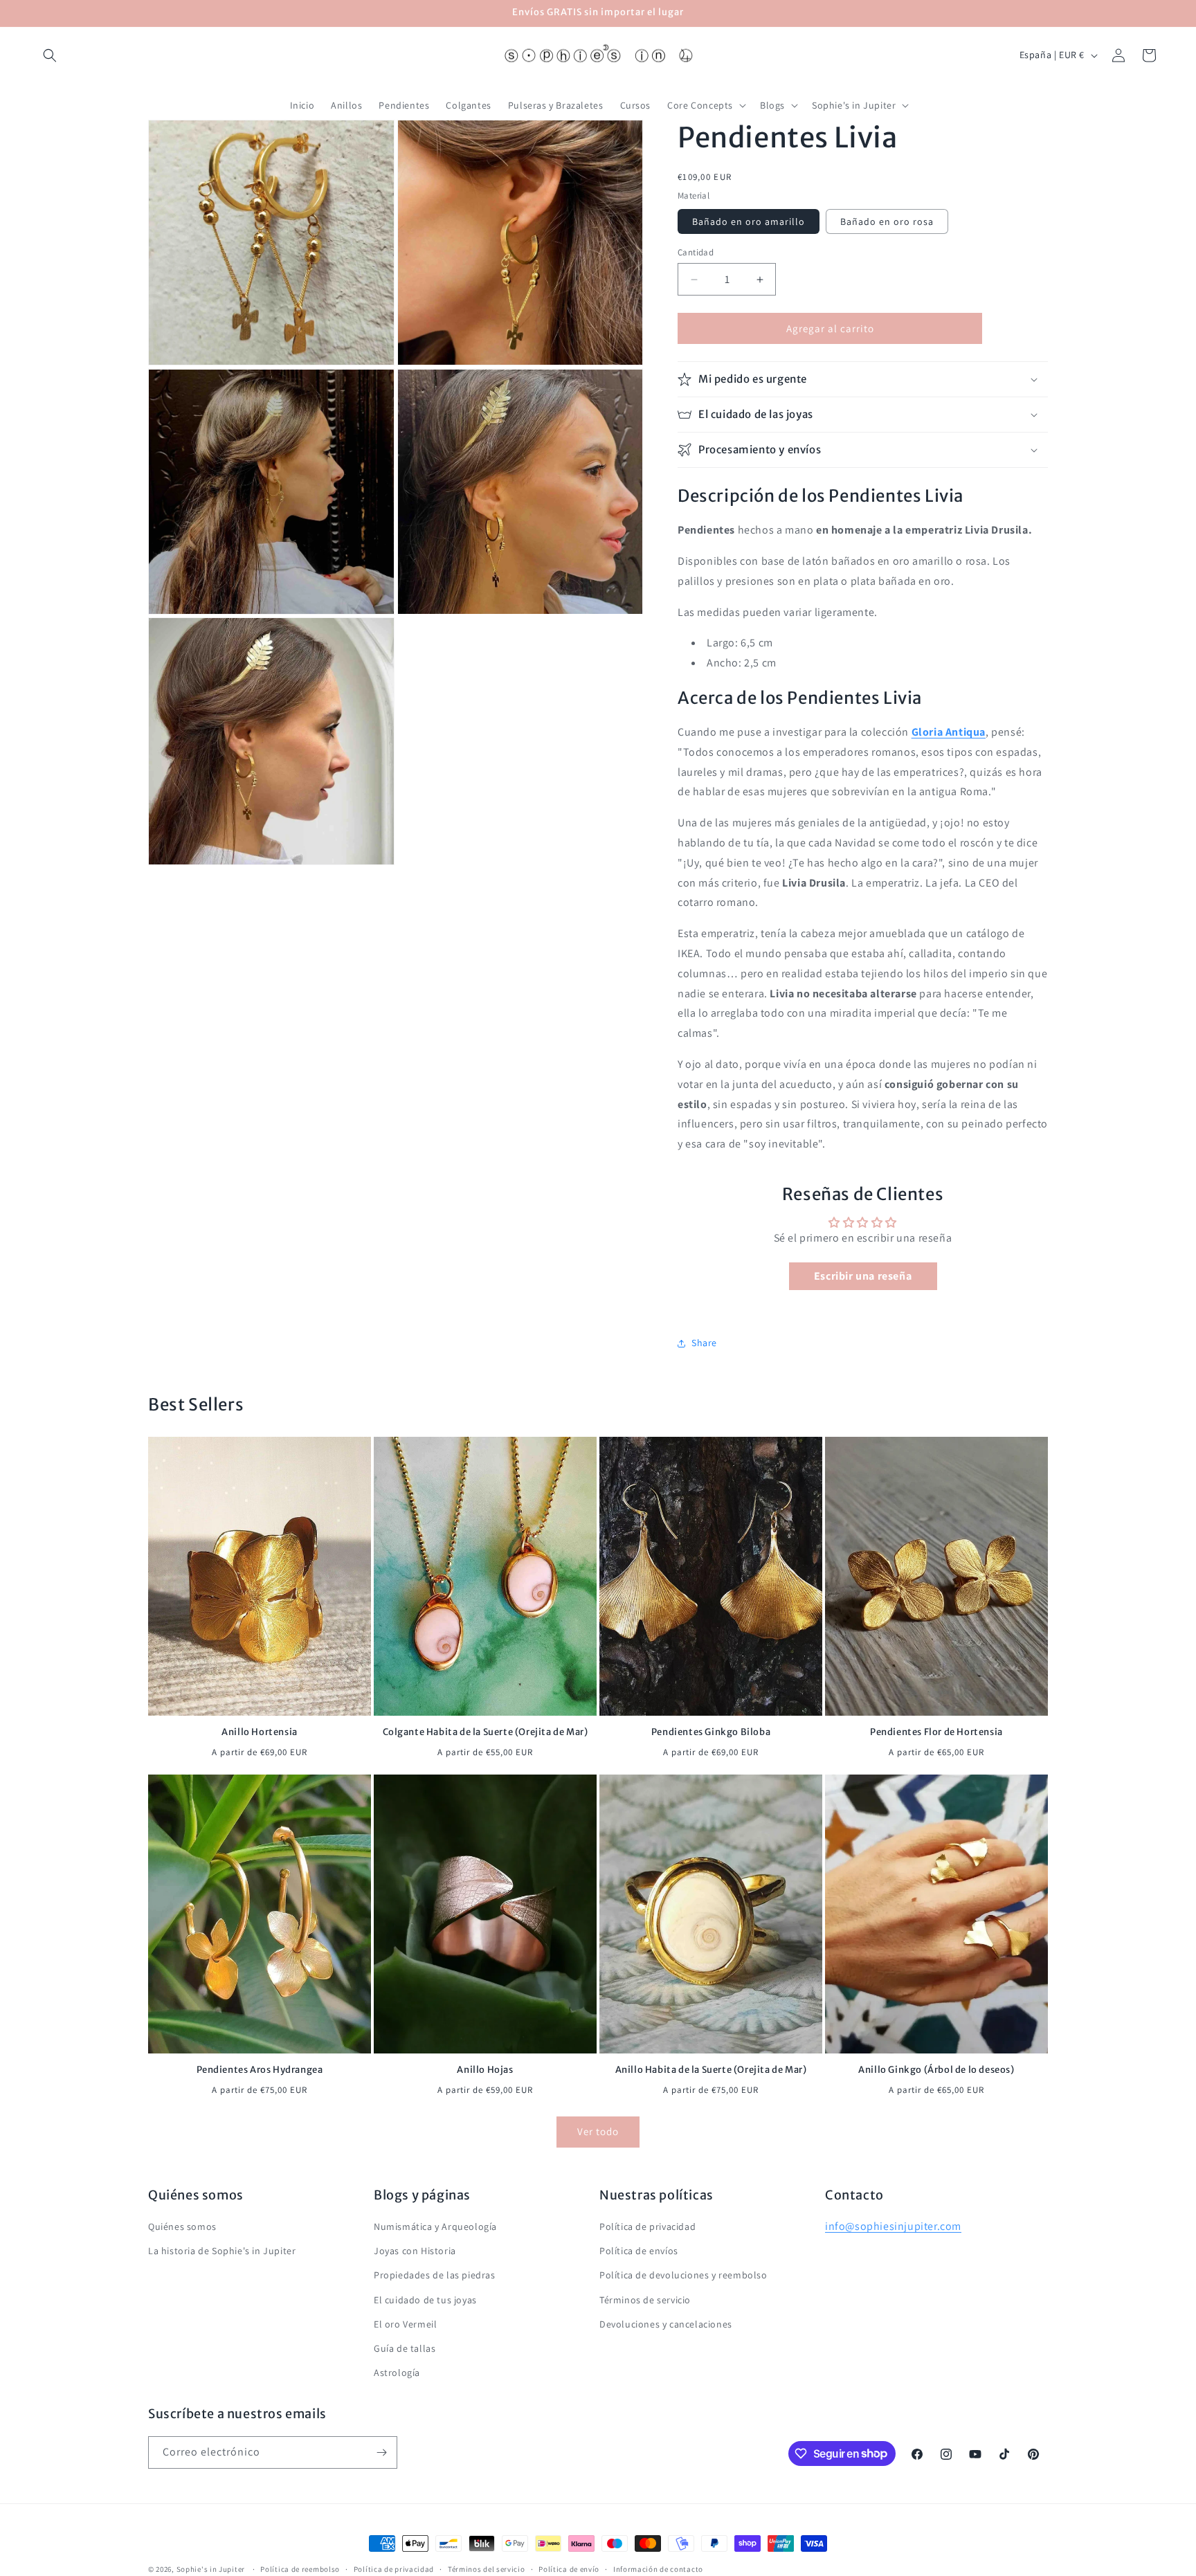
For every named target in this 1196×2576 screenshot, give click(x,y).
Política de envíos (639, 2251)
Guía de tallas (405, 2348)
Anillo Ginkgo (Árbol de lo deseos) (936, 2070)
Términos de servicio (645, 2299)
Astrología (397, 2373)
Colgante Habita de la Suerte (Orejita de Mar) (486, 1732)
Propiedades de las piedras (435, 2275)
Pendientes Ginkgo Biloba (711, 1732)
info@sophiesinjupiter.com (893, 2226)
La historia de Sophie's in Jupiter (222, 2251)
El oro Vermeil (405, 2324)
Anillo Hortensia (260, 1732)
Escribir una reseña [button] (863, 1276)
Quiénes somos (182, 2226)
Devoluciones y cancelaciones (666, 2324)
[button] (50, 55)
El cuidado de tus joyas (425, 2299)
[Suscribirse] (381, 2452)
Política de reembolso (300, 2568)
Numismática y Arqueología (435, 2226)
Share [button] (704, 1343)
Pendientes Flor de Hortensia (936, 1732)
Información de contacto (658, 2568)
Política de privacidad (647, 2226)
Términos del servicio (487, 2568)
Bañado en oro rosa (887, 221)
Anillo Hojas (485, 2070)
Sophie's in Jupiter (211, 2569)
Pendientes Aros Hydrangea (260, 2070)
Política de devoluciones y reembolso (683, 2275)
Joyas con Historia (415, 2251)
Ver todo (598, 2132)
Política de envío (569, 2568)
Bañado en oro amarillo (749, 221)
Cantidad (696, 252)
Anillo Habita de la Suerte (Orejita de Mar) (711, 2070)
